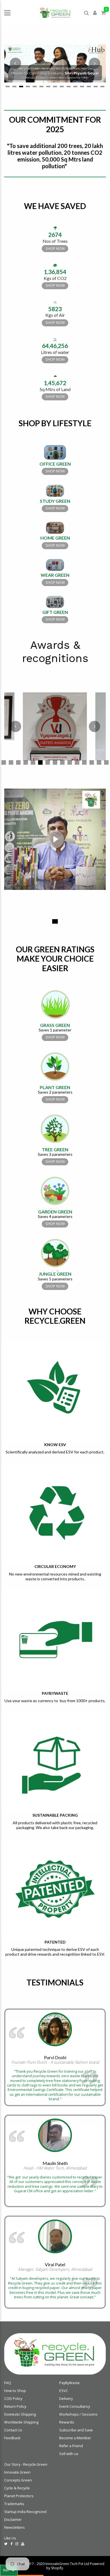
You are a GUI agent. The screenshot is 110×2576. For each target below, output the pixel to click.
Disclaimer (13, 2520)
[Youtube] (23, 2544)
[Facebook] (11, 2544)
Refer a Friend (71, 2446)
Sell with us (69, 2454)
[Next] (94, 63)
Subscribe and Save (76, 2430)
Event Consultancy (75, 2406)
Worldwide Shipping (21, 2422)
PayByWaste (70, 2383)
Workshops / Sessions (78, 2414)
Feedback (12, 2438)
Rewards (67, 2422)
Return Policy (15, 2406)
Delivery (66, 2399)
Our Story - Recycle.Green (26, 2464)
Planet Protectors (19, 2496)
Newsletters (15, 2527)
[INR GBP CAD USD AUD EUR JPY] (9, 2570)
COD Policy (13, 2399)
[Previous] (16, 63)
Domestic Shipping (20, 2414)
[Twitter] (6, 2544)
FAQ (8, 2383)
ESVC (64, 2391)
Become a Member (75, 2438)
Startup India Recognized (25, 2512)
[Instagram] (17, 2544)
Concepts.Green (18, 2480)
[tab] (8, 87)
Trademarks (14, 2504)
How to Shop (15, 2391)
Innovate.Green (17, 2472)
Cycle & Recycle (17, 2488)
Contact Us (13, 2430)
